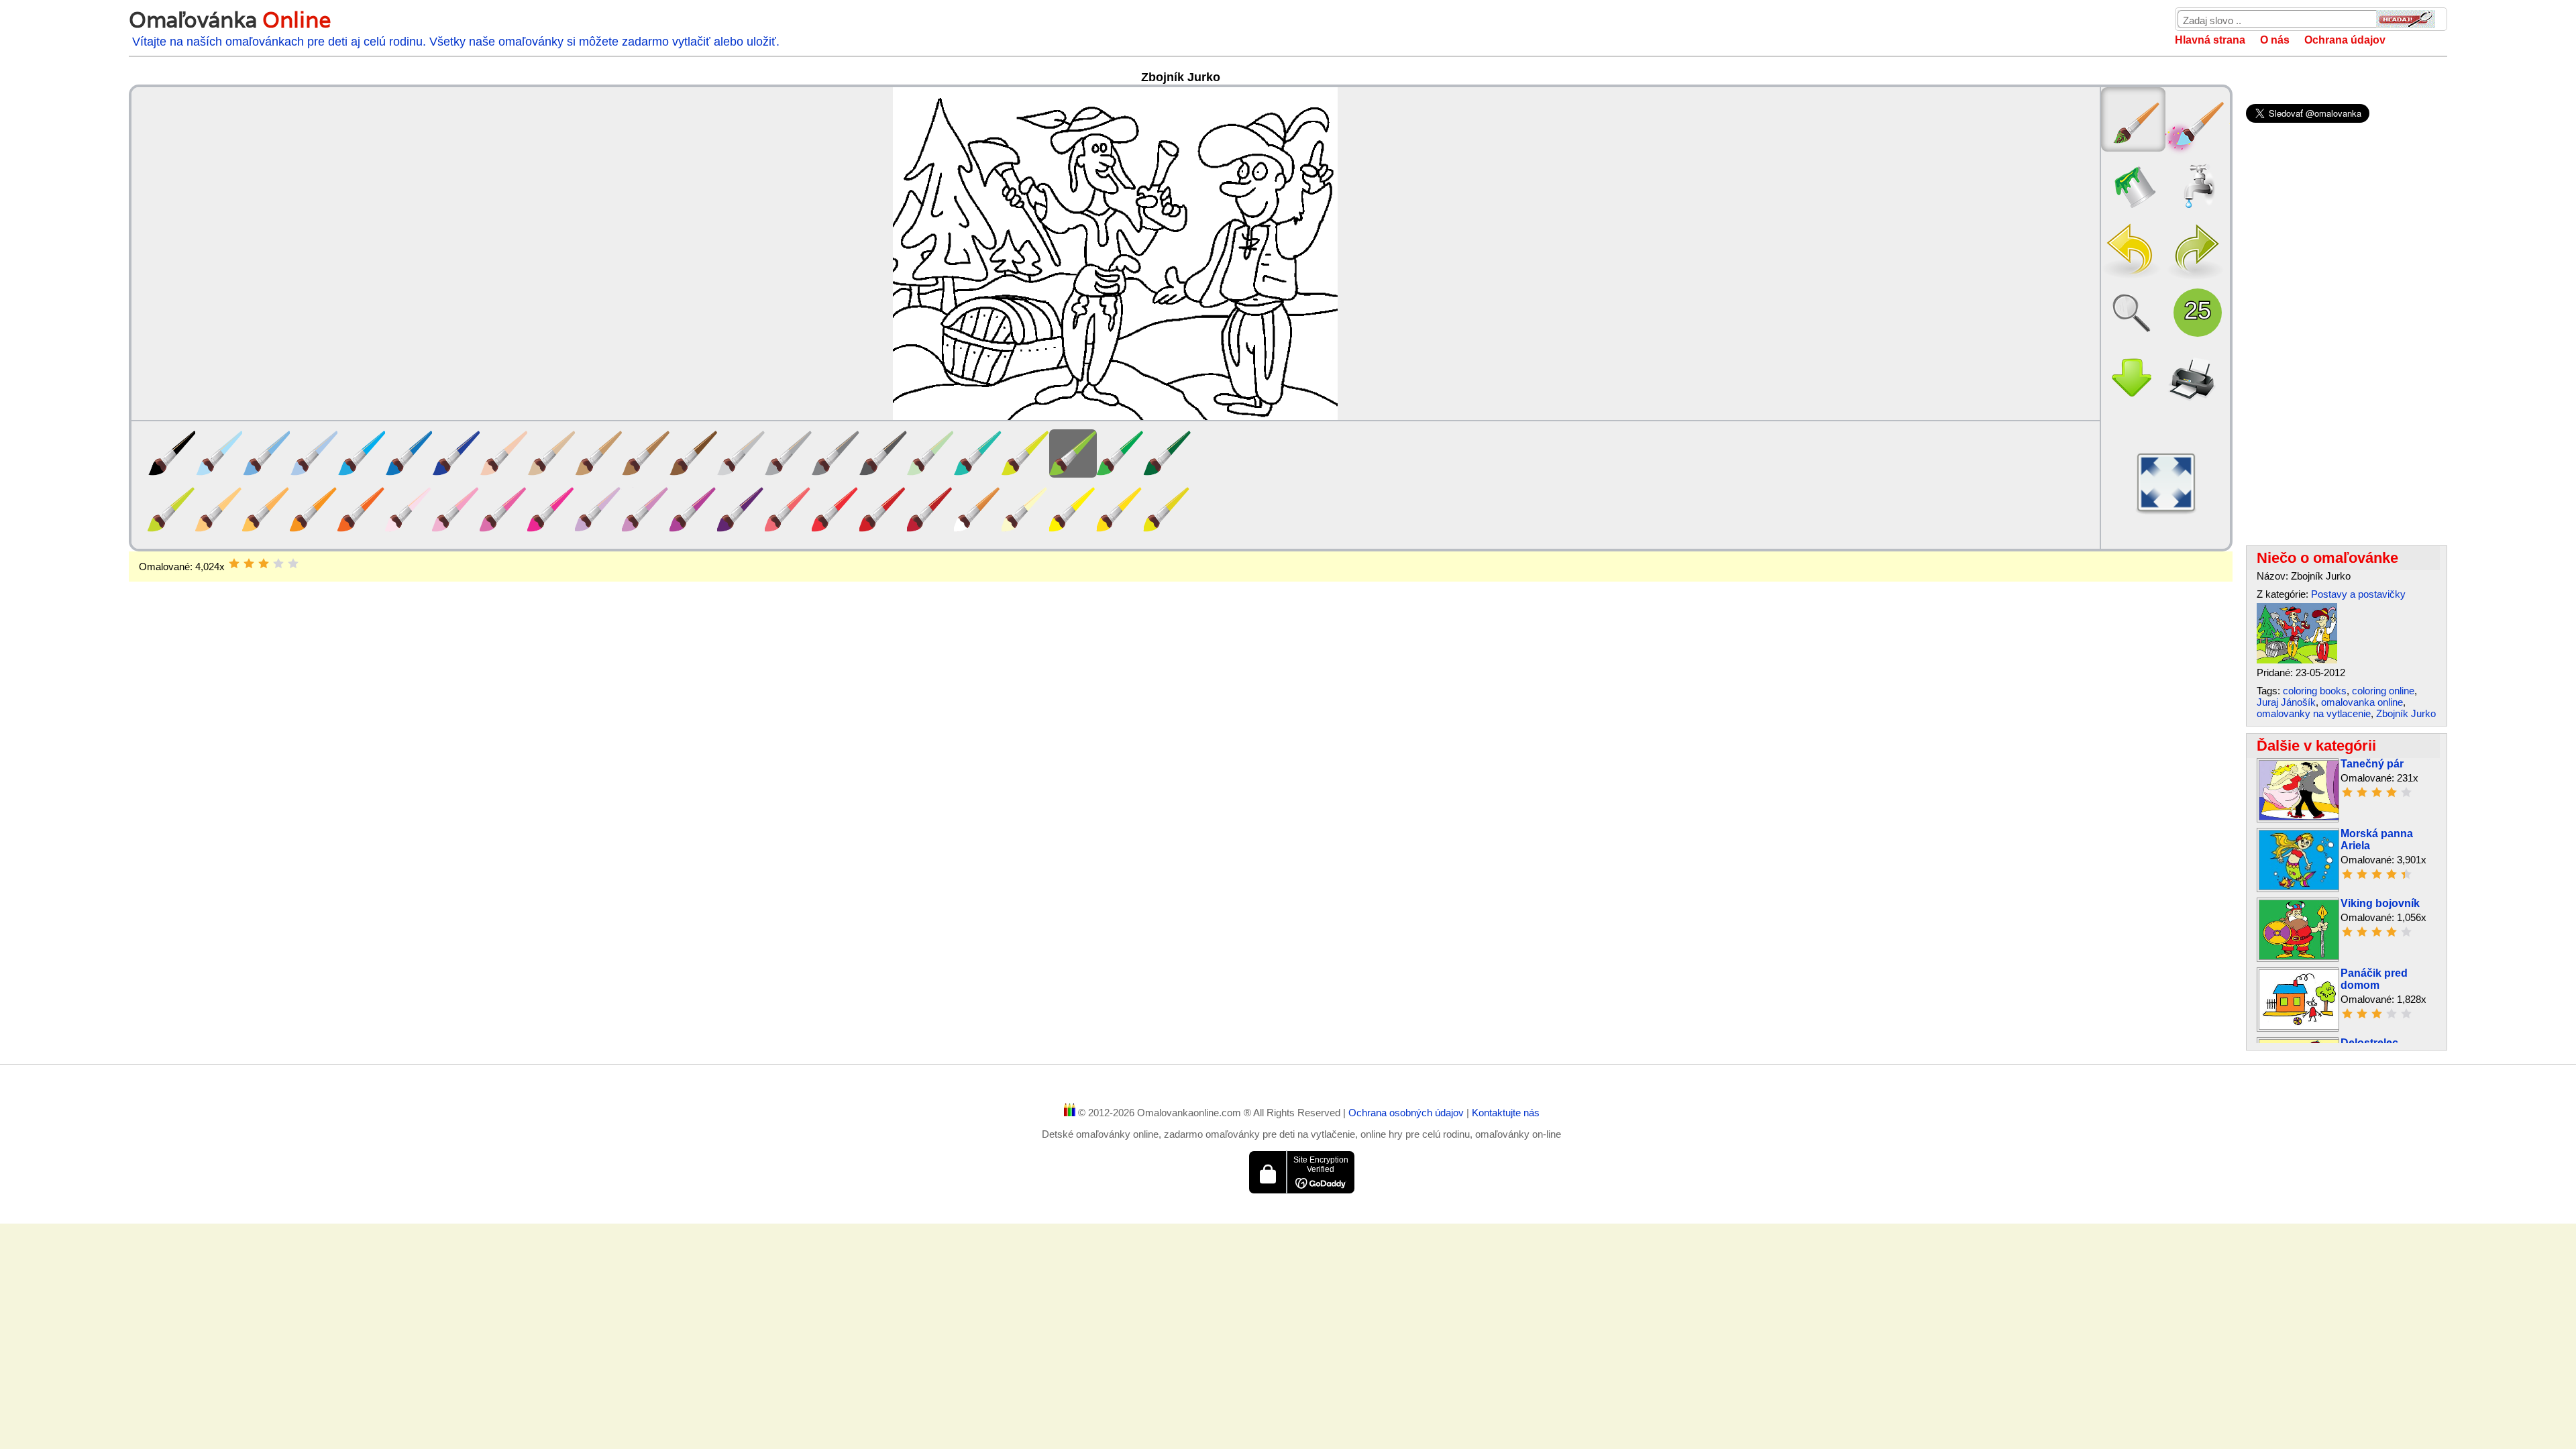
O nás (2275, 40)
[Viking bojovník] (2299, 956)
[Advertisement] (1181, 689)
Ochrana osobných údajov (1407, 1113)
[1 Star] (234, 563)
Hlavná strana (2210, 40)
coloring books (2315, 691)
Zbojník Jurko (2406, 713)
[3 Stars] (264, 563)
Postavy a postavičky (2358, 594)
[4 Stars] (278, 563)
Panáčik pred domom (2374, 979)
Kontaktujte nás (1506, 1113)
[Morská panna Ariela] (2299, 887)
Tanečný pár (2372, 764)
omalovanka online (2362, 702)
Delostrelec (2369, 1043)
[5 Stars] (293, 563)
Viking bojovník (2380, 903)
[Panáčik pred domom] (2299, 1026)
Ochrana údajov (2345, 40)
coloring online (2383, 691)
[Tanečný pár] (2299, 817)
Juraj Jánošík (2286, 702)
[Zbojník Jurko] (2297, 660)
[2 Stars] (249, 563)
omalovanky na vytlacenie (2314, 713)
